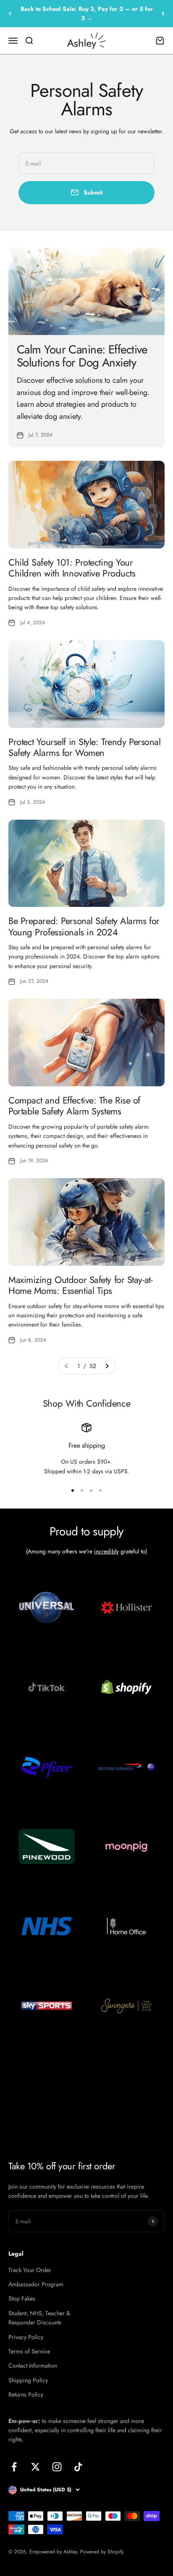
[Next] (163, 14)
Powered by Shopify (102, 2552)
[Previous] (10, 14)
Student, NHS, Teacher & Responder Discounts (39, 2318)
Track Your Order (30, 2270)
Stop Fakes (22, 2298)
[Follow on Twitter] (35, 2467)
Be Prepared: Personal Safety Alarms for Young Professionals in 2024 (84, 926)
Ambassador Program (36, 2284)
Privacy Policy (26, 2337)
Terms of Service (29, 2351)
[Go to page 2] (107, 1366)
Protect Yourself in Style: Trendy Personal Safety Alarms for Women (85, 747)
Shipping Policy (28, 2380)
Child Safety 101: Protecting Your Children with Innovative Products (72, 568)
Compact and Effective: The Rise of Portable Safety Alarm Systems (74, 1106)
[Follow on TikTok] (78, 2467)
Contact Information (33, 2366)
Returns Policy (26, 2394)
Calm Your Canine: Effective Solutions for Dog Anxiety (82, 356)
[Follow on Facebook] (14, 2467)
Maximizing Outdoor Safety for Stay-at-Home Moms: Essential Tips (80, 1285)
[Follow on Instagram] (57, 2467)
